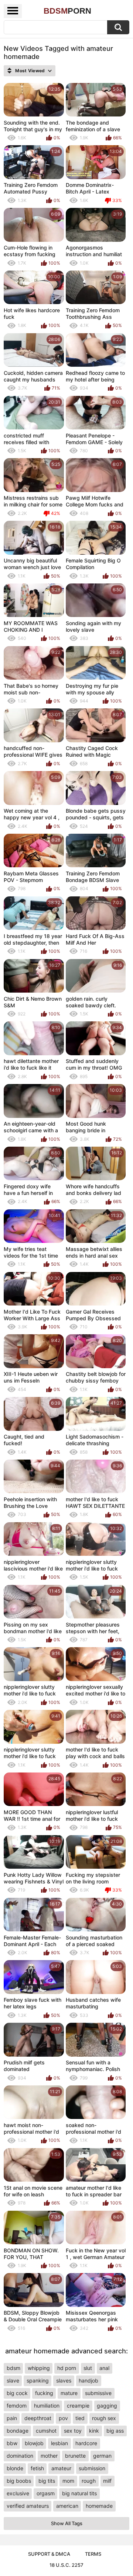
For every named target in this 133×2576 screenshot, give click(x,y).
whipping (39, 2368)
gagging (107, 2406)
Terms (93, 2554)
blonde (15, 2468)
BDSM (67, 11)
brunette (75, 2456)
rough (89, 2481)
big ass (115, 2431)
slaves (64, 2380)
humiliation (47, 2406)
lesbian (59, 2443)
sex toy (73, 2431)
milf (107, 2481)
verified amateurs (28, 2506)
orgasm (46, 2493)
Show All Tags (67, 2523)
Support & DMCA (49, 2554)
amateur (61, 2468)
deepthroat (38, 2418)
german (102, 2456)
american (67, 2506)
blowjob (34, 2443)
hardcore (86, 2443)
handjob (88, 2380)
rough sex (104, 2418)
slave (13, 2380)
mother (49, 2456)
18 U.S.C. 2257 (66, 2565)
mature (69, 2393)
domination (20, 2456)
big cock (17, 2393)
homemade (99, 2506)
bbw (12, 2443)
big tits (47, 2481)
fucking (44, 2393)
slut (88, 2368)
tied (80, 2418)
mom (68, 2481)
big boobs (19, 2481)
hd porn (67, 2368)
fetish (37, 2468)
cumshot (46, 2431)
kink (94, 2431)
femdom (17, 2406)
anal (104, 2368)
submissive (98, 2393)
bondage (18, 2431)
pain (12, 2418)
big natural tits (79, 2493)
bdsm (13, 2368)
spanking (38, 2380)
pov (63, 2418)
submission (92, 2468)
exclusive (18, 2493)
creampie (78, 2406)
